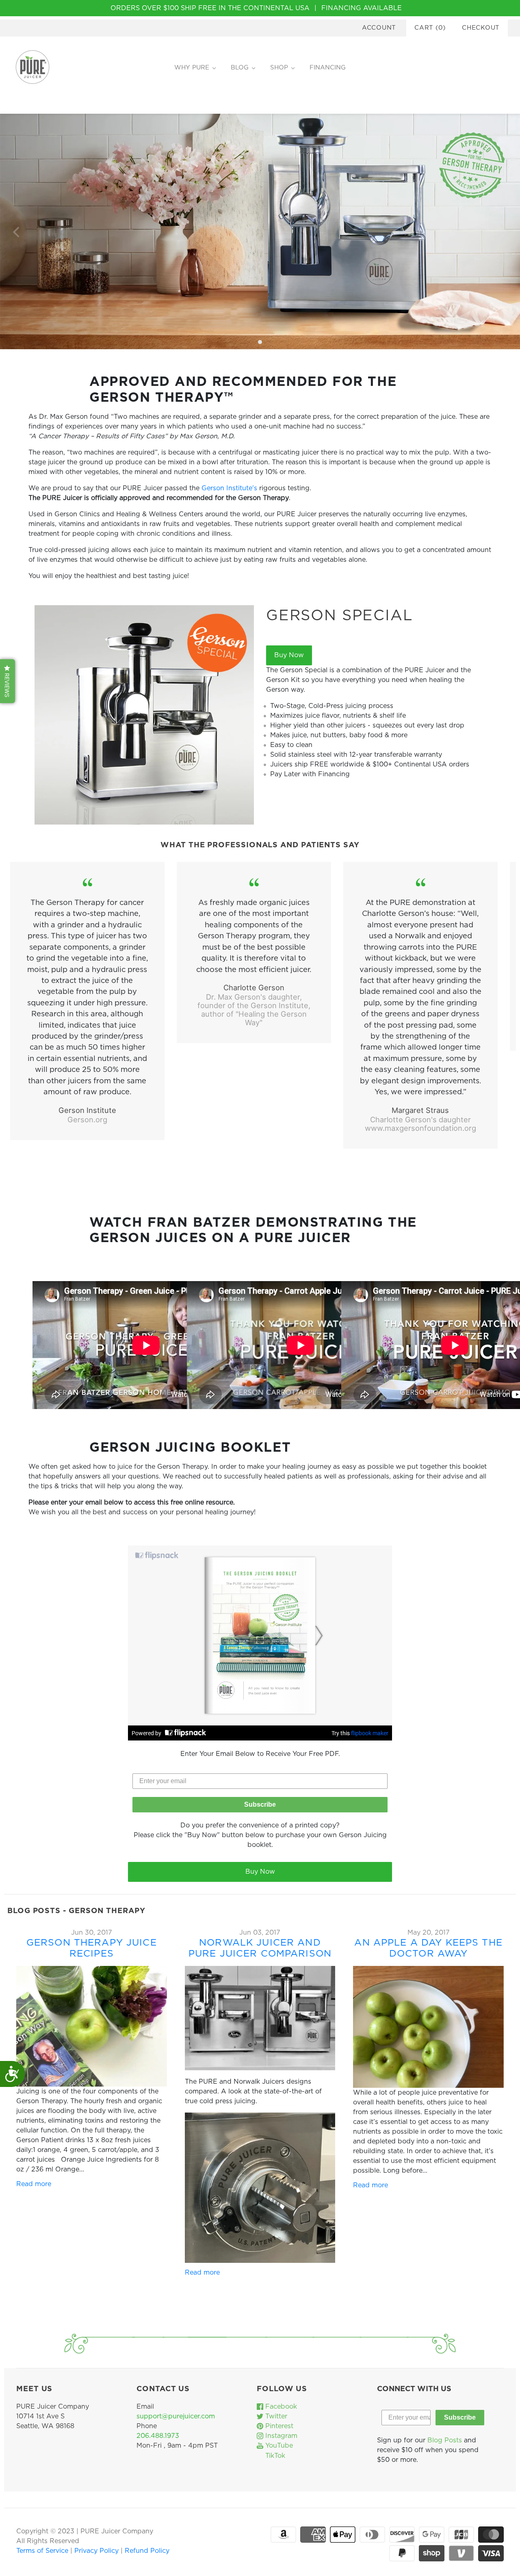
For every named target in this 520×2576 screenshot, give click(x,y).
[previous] (17, 232)
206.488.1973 (158, 2436)
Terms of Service (43, 2551)
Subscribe (260, 1804)
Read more (34, 2184)
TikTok (274, 2456)
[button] (8, 681)
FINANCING (328, 68)
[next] (503, 232)
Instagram (280, 2436)
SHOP (279, 68)
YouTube (278, 2446)
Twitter (275, 2416)
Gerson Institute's (229, 488)
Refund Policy (147, 2551)
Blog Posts (445, 2440)
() (430, 28)
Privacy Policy (97, 2551)
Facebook (280, 2407)
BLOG (240, 68)
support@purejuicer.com (176, 2416)
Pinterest (278, 2426)
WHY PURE (192, 68)
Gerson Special (340, 616)
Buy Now (289, 655)
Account (379, 28)
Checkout (481, 28)
